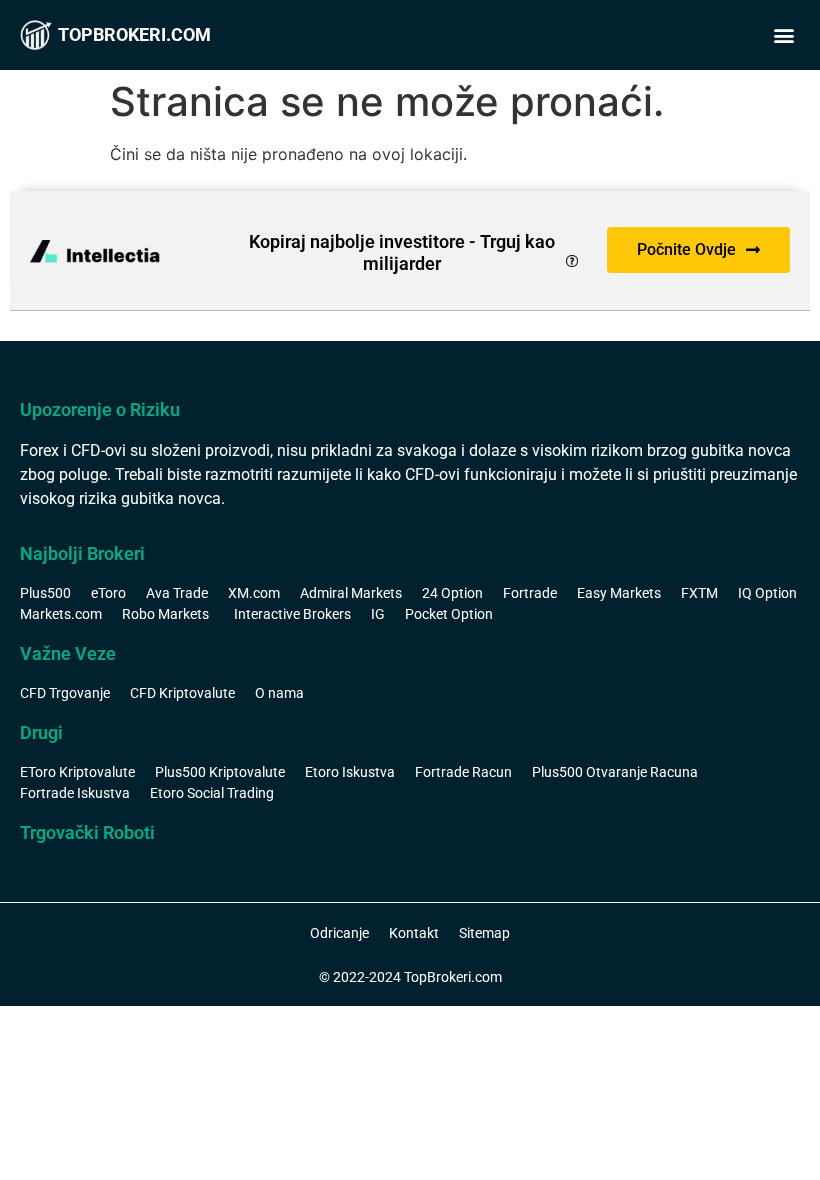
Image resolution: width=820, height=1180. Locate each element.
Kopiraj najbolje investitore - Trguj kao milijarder (402, 252)
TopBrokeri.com (134, 34)
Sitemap (484, 933)
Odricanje (339, 933)
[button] (783, 35)
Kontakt (414, 933)
